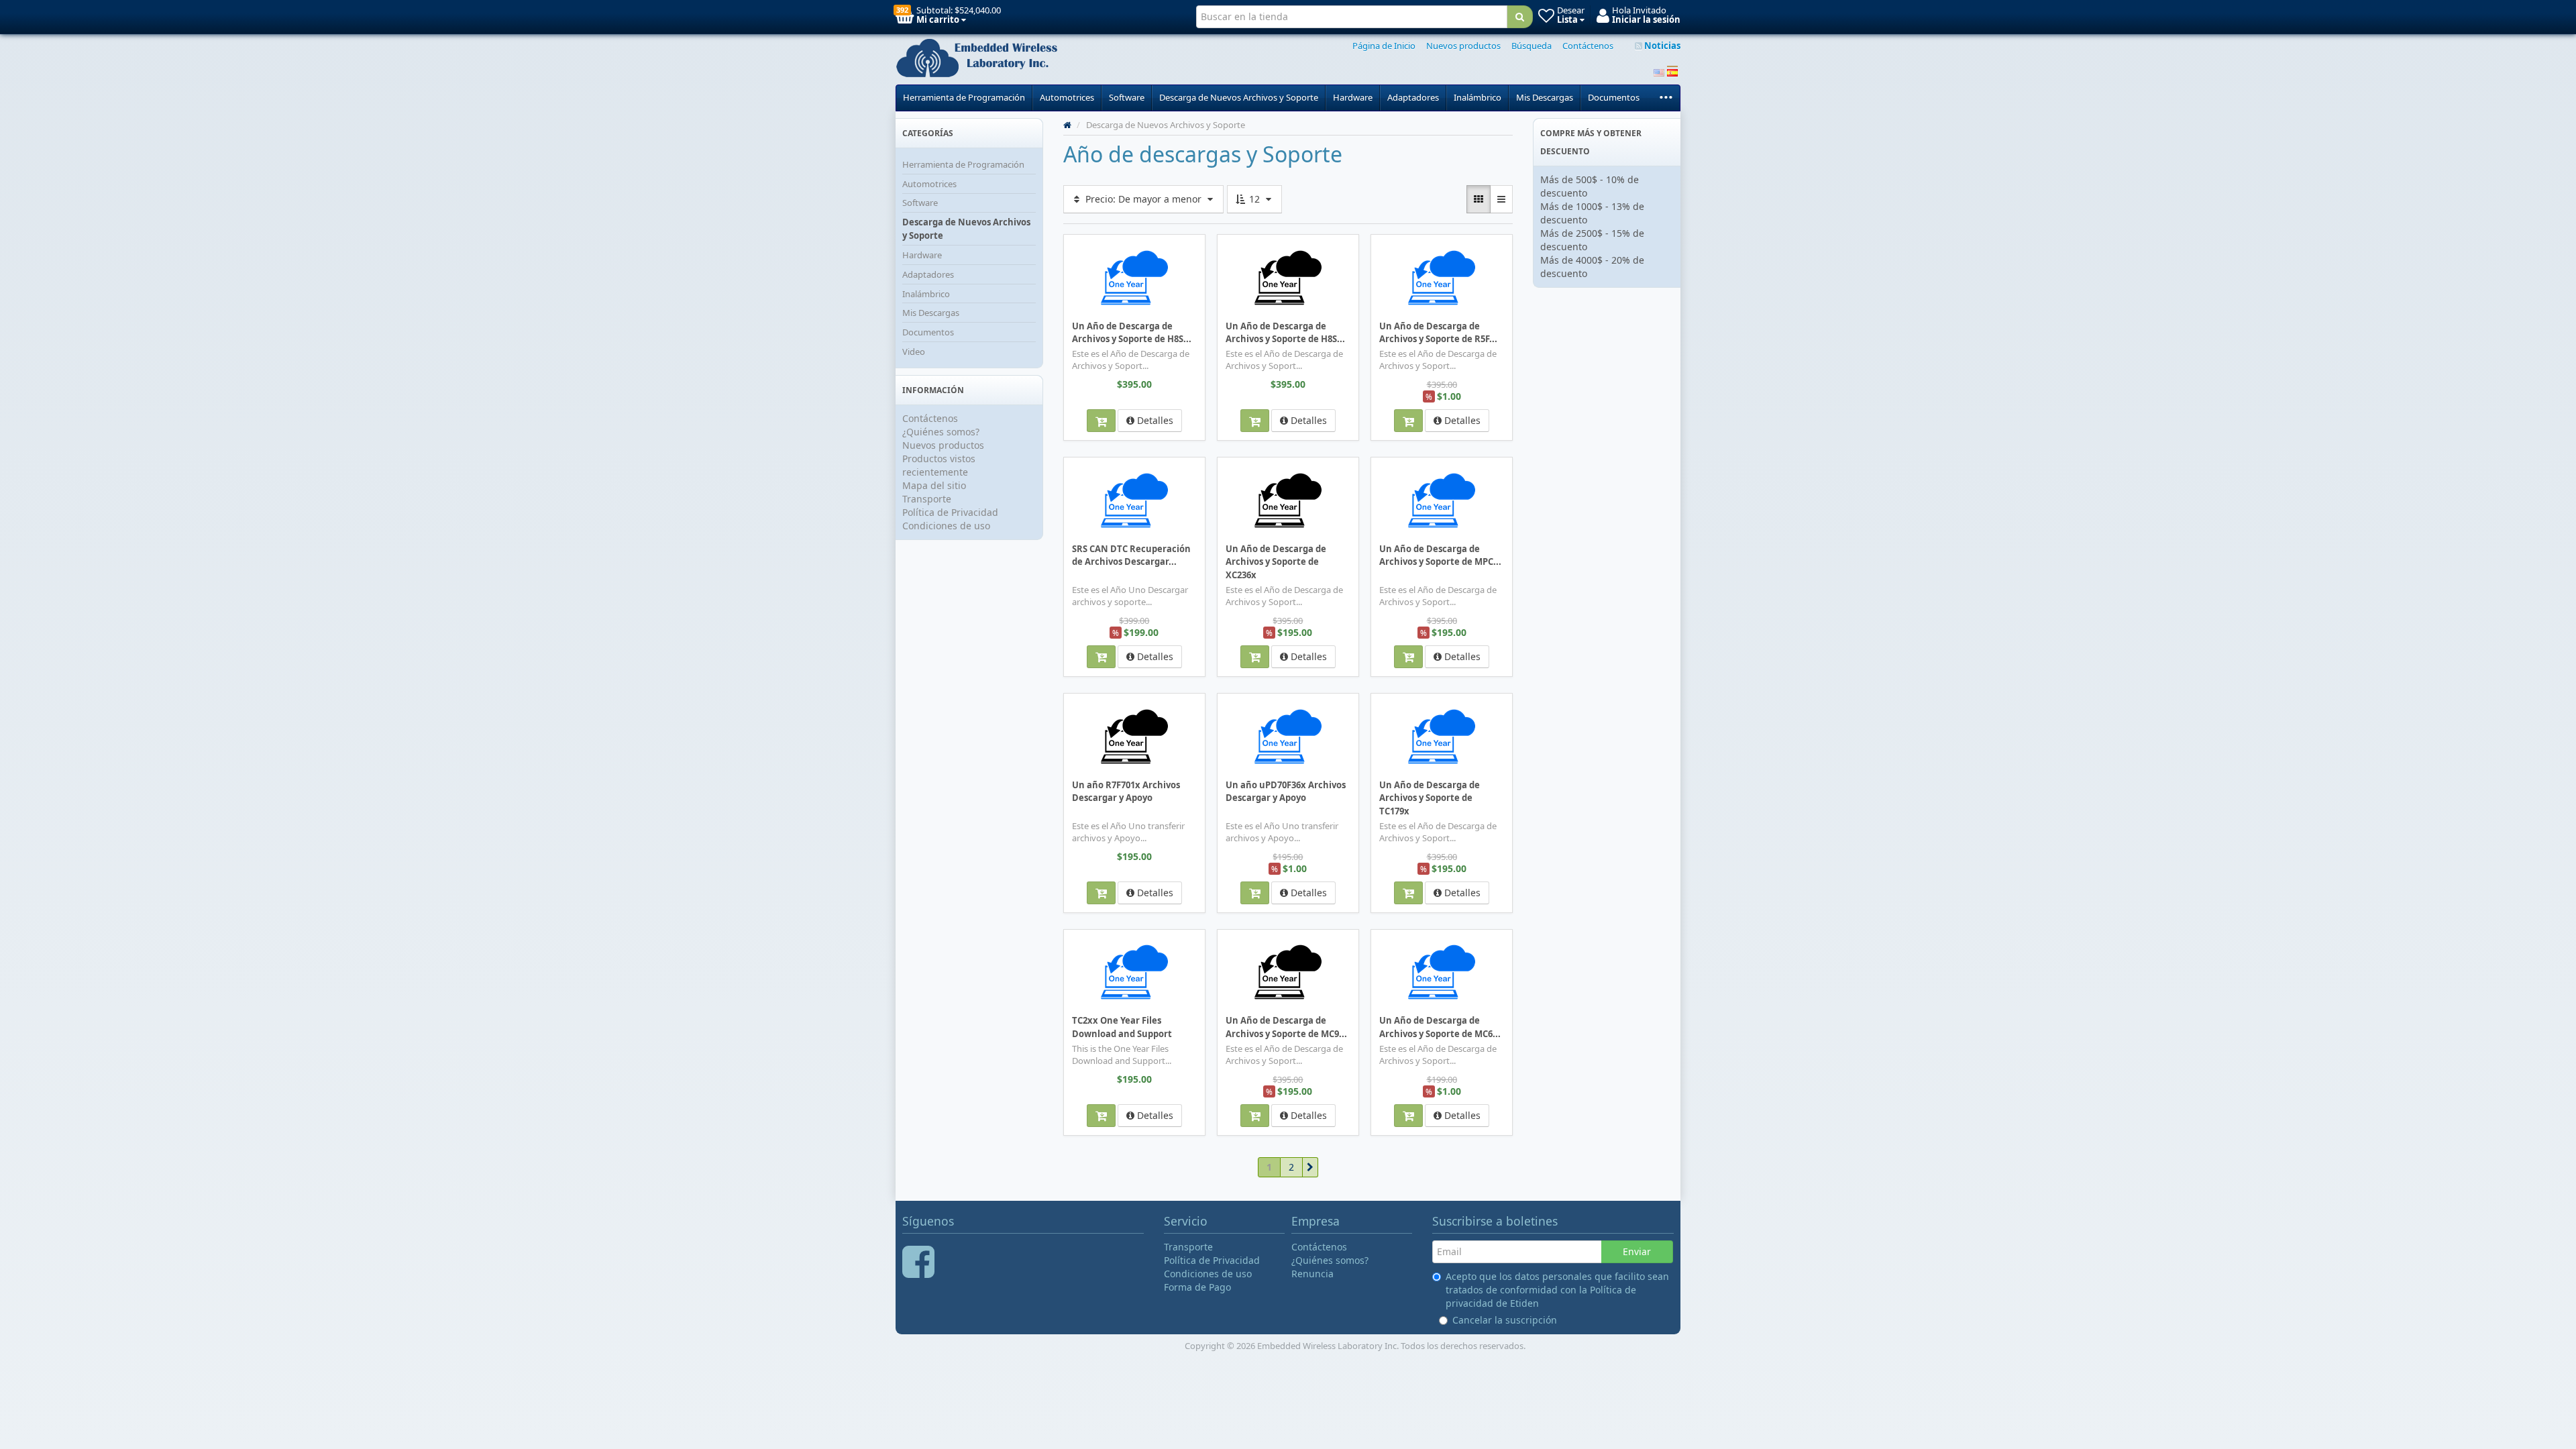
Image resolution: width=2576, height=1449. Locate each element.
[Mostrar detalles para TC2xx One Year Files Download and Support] (1134, 972)
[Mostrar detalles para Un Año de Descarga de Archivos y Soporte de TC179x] (1442, 736)
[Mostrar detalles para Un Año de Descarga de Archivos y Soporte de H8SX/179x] (1288, 277)
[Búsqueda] (1520, 17)
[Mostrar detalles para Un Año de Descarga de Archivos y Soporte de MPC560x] (1442, 500)
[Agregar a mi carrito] (1101, 421)
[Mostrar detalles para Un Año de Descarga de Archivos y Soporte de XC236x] (1288, 500)
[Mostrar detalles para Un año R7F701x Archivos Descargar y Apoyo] (1134, 736)
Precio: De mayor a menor (1143, 199)
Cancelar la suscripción (1505, 1320)
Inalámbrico (1478, 97)
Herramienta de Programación (964, 97)
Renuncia (1312, 1274)
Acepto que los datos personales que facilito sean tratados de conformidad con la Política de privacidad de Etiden (1557, 1290)
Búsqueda (1532, 46)
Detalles (1154, 420)
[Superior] (1067, 125)
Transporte (927, 499)
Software (1127, 97)
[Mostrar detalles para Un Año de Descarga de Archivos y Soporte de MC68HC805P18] (1442, 972)
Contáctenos (1588, 46)
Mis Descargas (1545, 97)
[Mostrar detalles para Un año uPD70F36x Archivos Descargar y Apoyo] (1288, 736)
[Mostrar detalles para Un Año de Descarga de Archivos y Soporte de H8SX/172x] (1134, 277)
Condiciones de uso (946, 526)
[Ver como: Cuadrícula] (1479, 199)
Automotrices (1067, 97)
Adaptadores (1413, 97)
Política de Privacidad (950, 512)
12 (1254, 199)
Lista (1088, 244)
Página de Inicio (1384, 46)
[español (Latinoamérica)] (1672, 71)
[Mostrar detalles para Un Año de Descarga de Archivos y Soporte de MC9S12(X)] (1288, 972)
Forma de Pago (1197, 1287)
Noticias (1661, 46)
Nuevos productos (1463, 46)
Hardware (1353, 97)
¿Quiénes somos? (941, 432)
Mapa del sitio (934, 485)
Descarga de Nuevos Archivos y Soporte (1239, 97)
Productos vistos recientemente (939, 465)
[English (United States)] (1659, 71)
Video (914, 352)
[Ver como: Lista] (1501, 199)
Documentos (1614, 97)
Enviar (1637, 1251)
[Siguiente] (1310, 1167)
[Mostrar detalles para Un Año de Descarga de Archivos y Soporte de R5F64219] (1442, 277)
